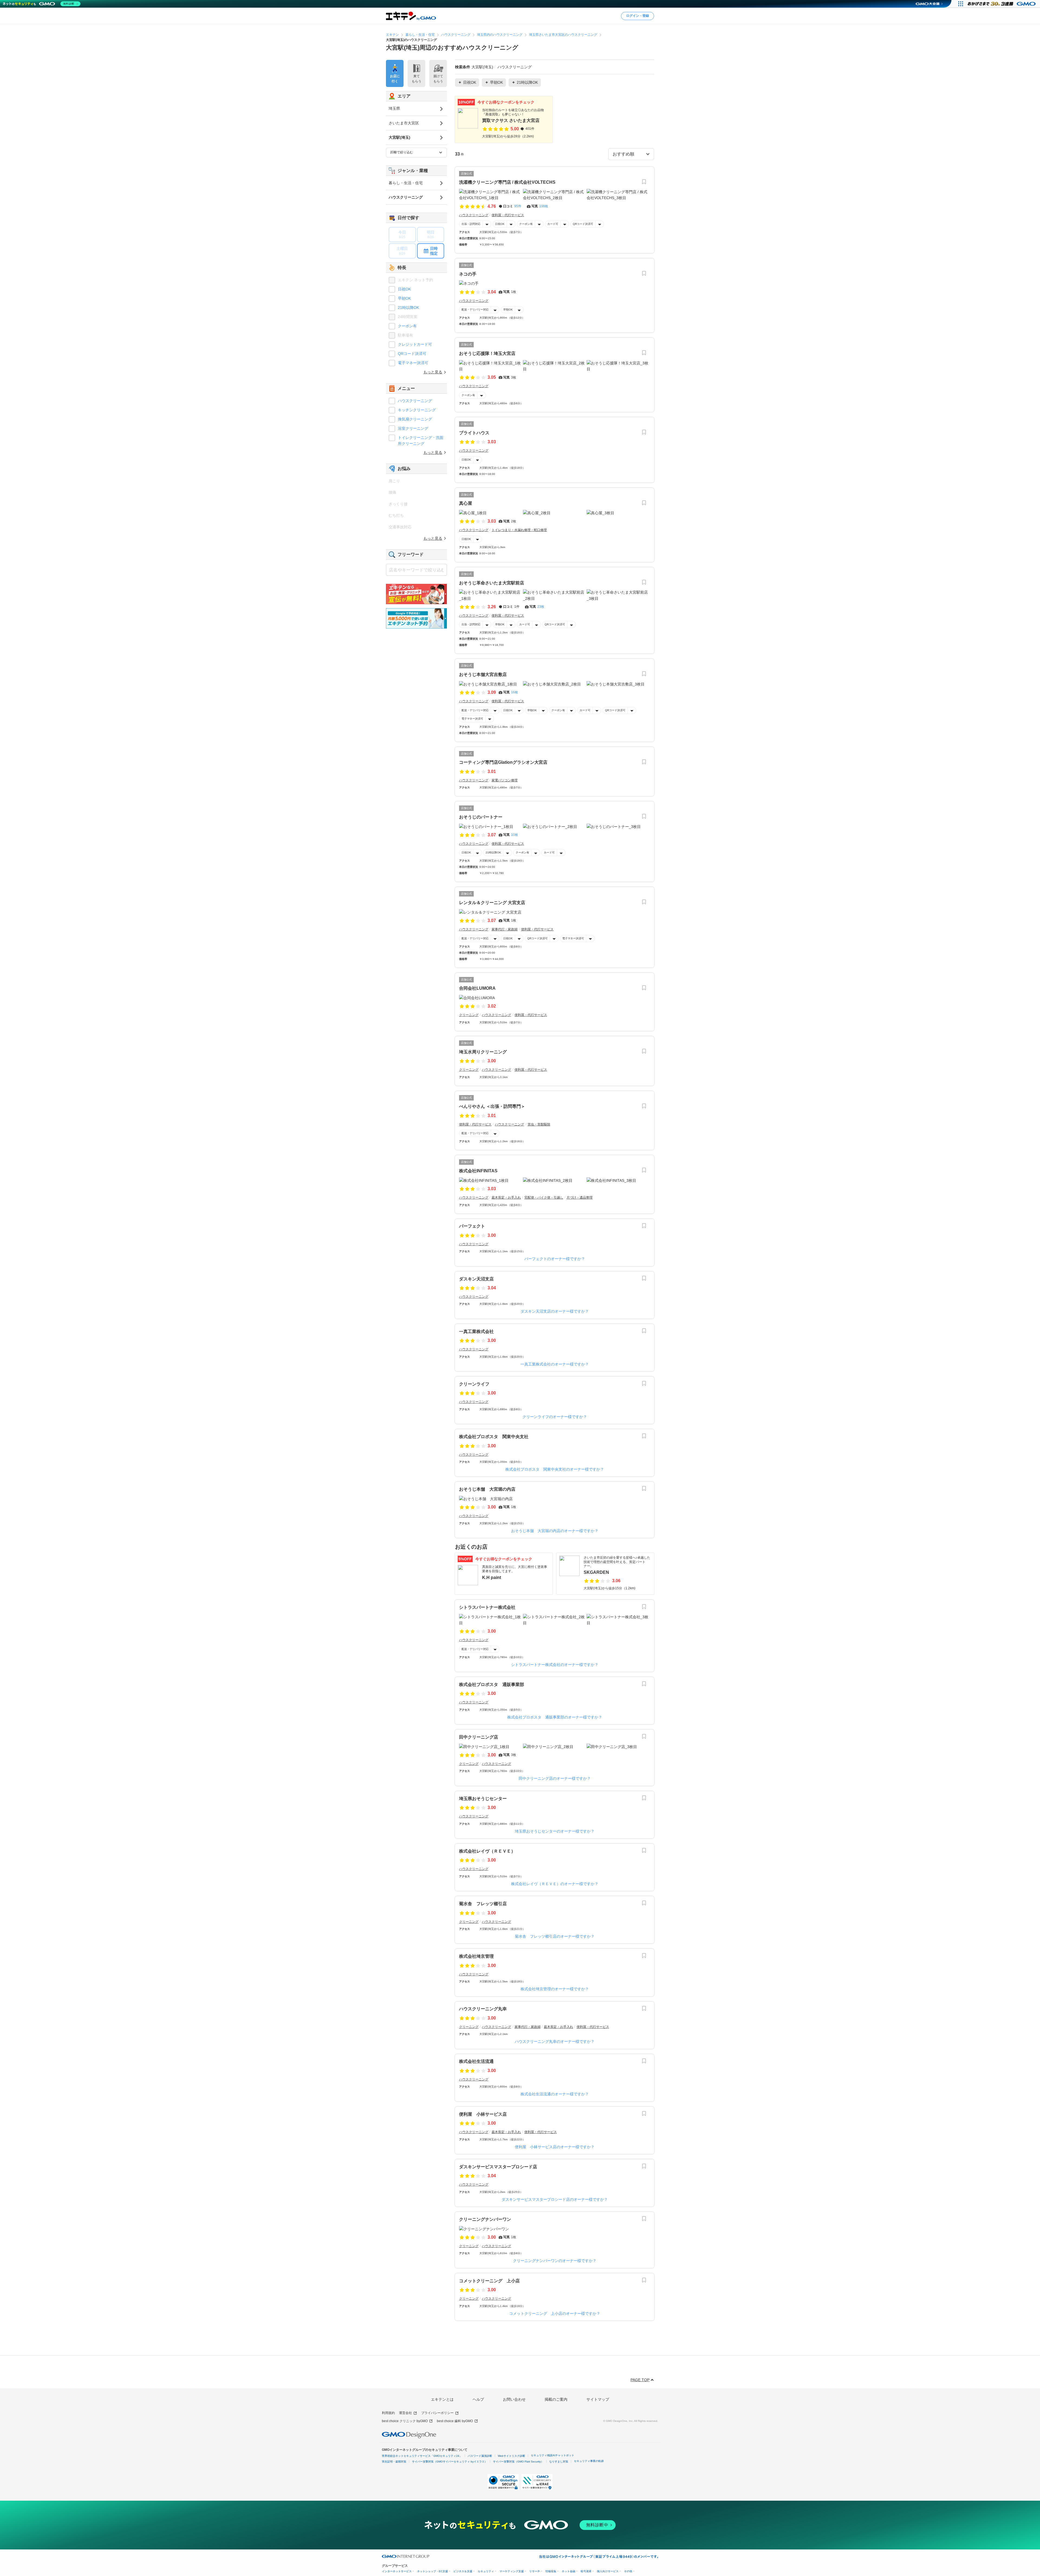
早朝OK (508, 310)
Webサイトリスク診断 (511, 2456)
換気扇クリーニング (415, 419)
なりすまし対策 (559, 2462)
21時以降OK (493, 852)
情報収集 (551, 2571)
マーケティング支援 (512, 2571)
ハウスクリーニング (415, 401)
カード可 (553, 224)
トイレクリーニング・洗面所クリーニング (421, 441)
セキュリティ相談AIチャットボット (552, 2455)
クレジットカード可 (415, 344)
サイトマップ (598, 2399)
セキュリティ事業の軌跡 (589, 2461)
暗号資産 (586, 2571)
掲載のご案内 (556, 2399)
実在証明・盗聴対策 (394, 2462)
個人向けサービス (608, 2571)
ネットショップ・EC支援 (433, 2571)
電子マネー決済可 (472, 719)
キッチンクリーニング (417, 410)
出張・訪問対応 (471, 224)
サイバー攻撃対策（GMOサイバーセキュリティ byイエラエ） (450, 2462)
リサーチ (535, 2571)
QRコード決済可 (583, 224)
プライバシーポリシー (437, 2413)
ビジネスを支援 (463, 2571)
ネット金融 (568, 2571)
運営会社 (405, 2413)
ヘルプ (478, 2399)
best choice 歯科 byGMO (455, 2421)
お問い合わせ (514, 2399)
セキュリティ (486, 2571)
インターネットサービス (397, 2571)
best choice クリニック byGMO (405, 2421)
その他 (628, 2571)
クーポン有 (526, 224)
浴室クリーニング (413, 428)
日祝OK (500, 224)
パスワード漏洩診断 (480, 2456)
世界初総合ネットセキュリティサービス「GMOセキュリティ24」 (422, 2456)
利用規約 (388, 2413)
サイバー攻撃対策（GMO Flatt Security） (518, 2462)
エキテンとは (442, 2399)
